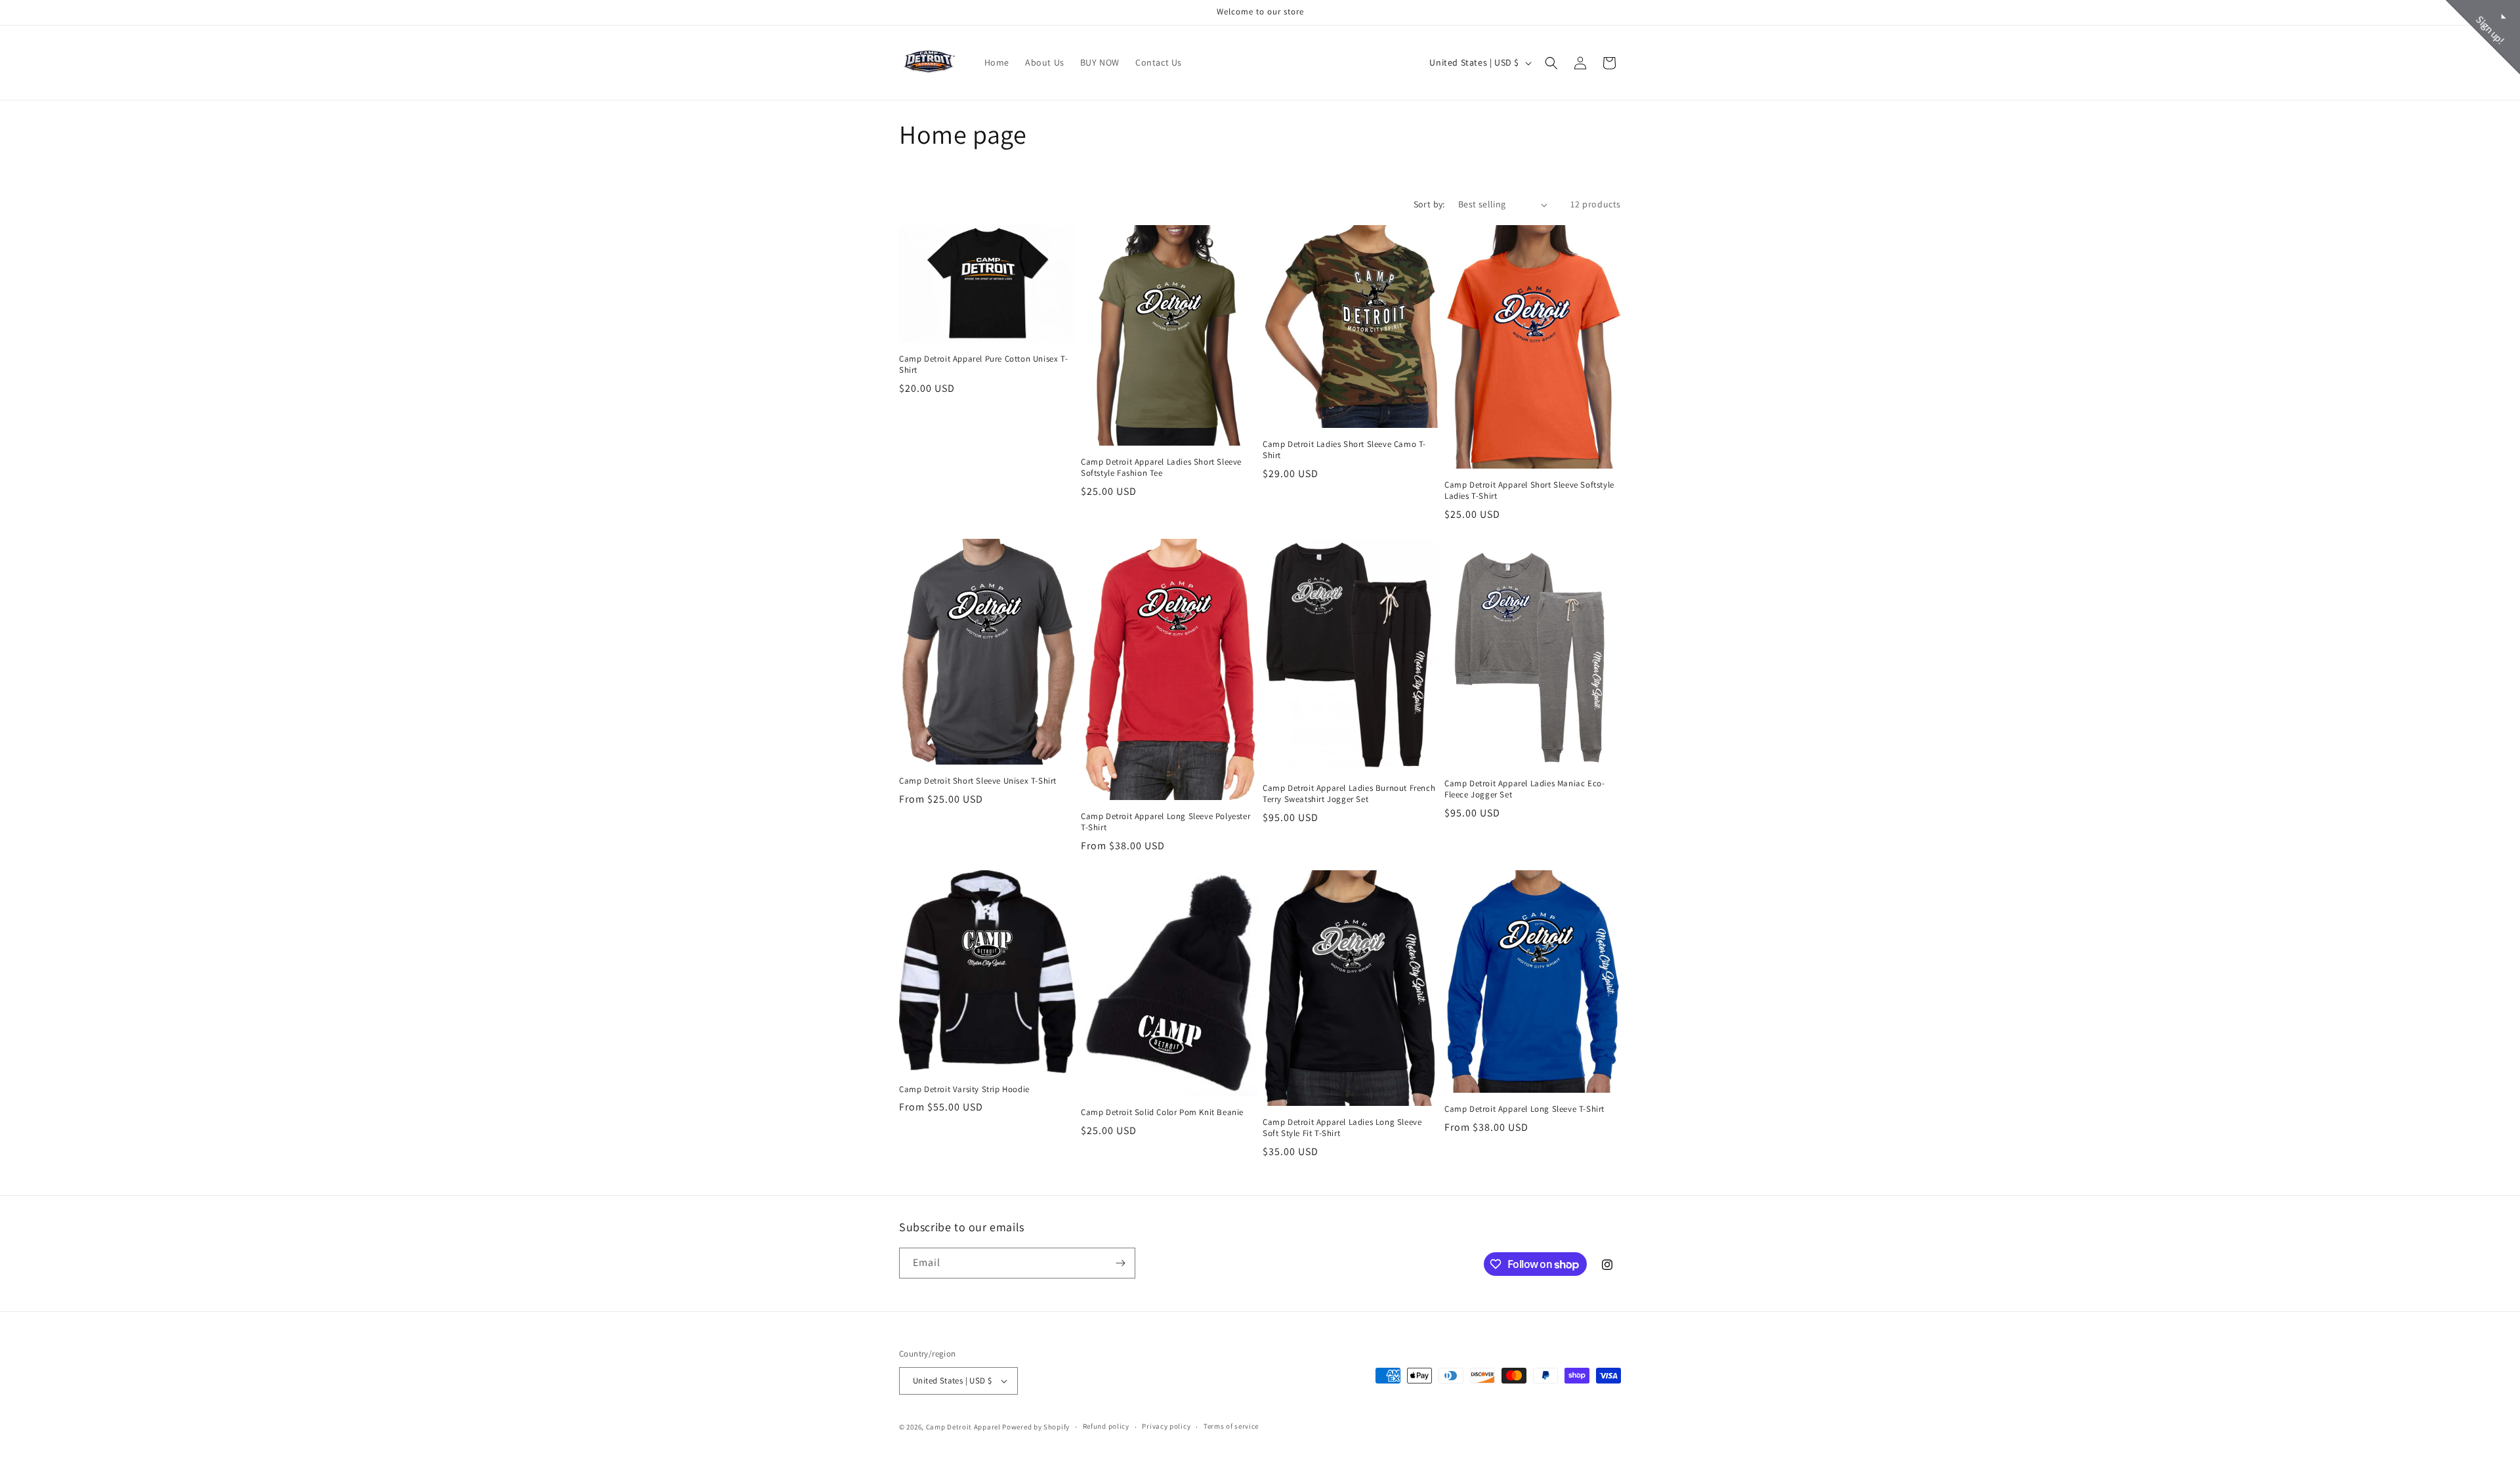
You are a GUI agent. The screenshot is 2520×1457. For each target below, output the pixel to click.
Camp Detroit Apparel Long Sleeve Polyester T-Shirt (1165, 822)
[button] (1551, 63)
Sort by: (1429, 204)
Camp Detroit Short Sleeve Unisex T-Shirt (978, 781)
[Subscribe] (1120, 1263)
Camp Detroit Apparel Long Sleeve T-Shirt (1524, 1109)
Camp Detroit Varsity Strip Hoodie (964, 1089)
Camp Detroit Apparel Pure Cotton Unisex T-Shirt (983, 365)
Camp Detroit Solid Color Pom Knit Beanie (1162, 1112)
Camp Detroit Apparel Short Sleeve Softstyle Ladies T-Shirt (1529, 491)
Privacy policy (1166, 1426)
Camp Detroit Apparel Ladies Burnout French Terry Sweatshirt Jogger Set (1349, 794)
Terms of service (1231, 1426)
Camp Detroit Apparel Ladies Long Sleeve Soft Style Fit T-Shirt (1342, 1128)
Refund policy (1106, 1426)
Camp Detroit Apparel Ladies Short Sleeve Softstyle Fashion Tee (1161, 468)
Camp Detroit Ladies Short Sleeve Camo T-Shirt (1344, 450)
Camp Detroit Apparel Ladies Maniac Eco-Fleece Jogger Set (1524, 789)
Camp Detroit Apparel (963, 1427)
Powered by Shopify (1036, 1427)
